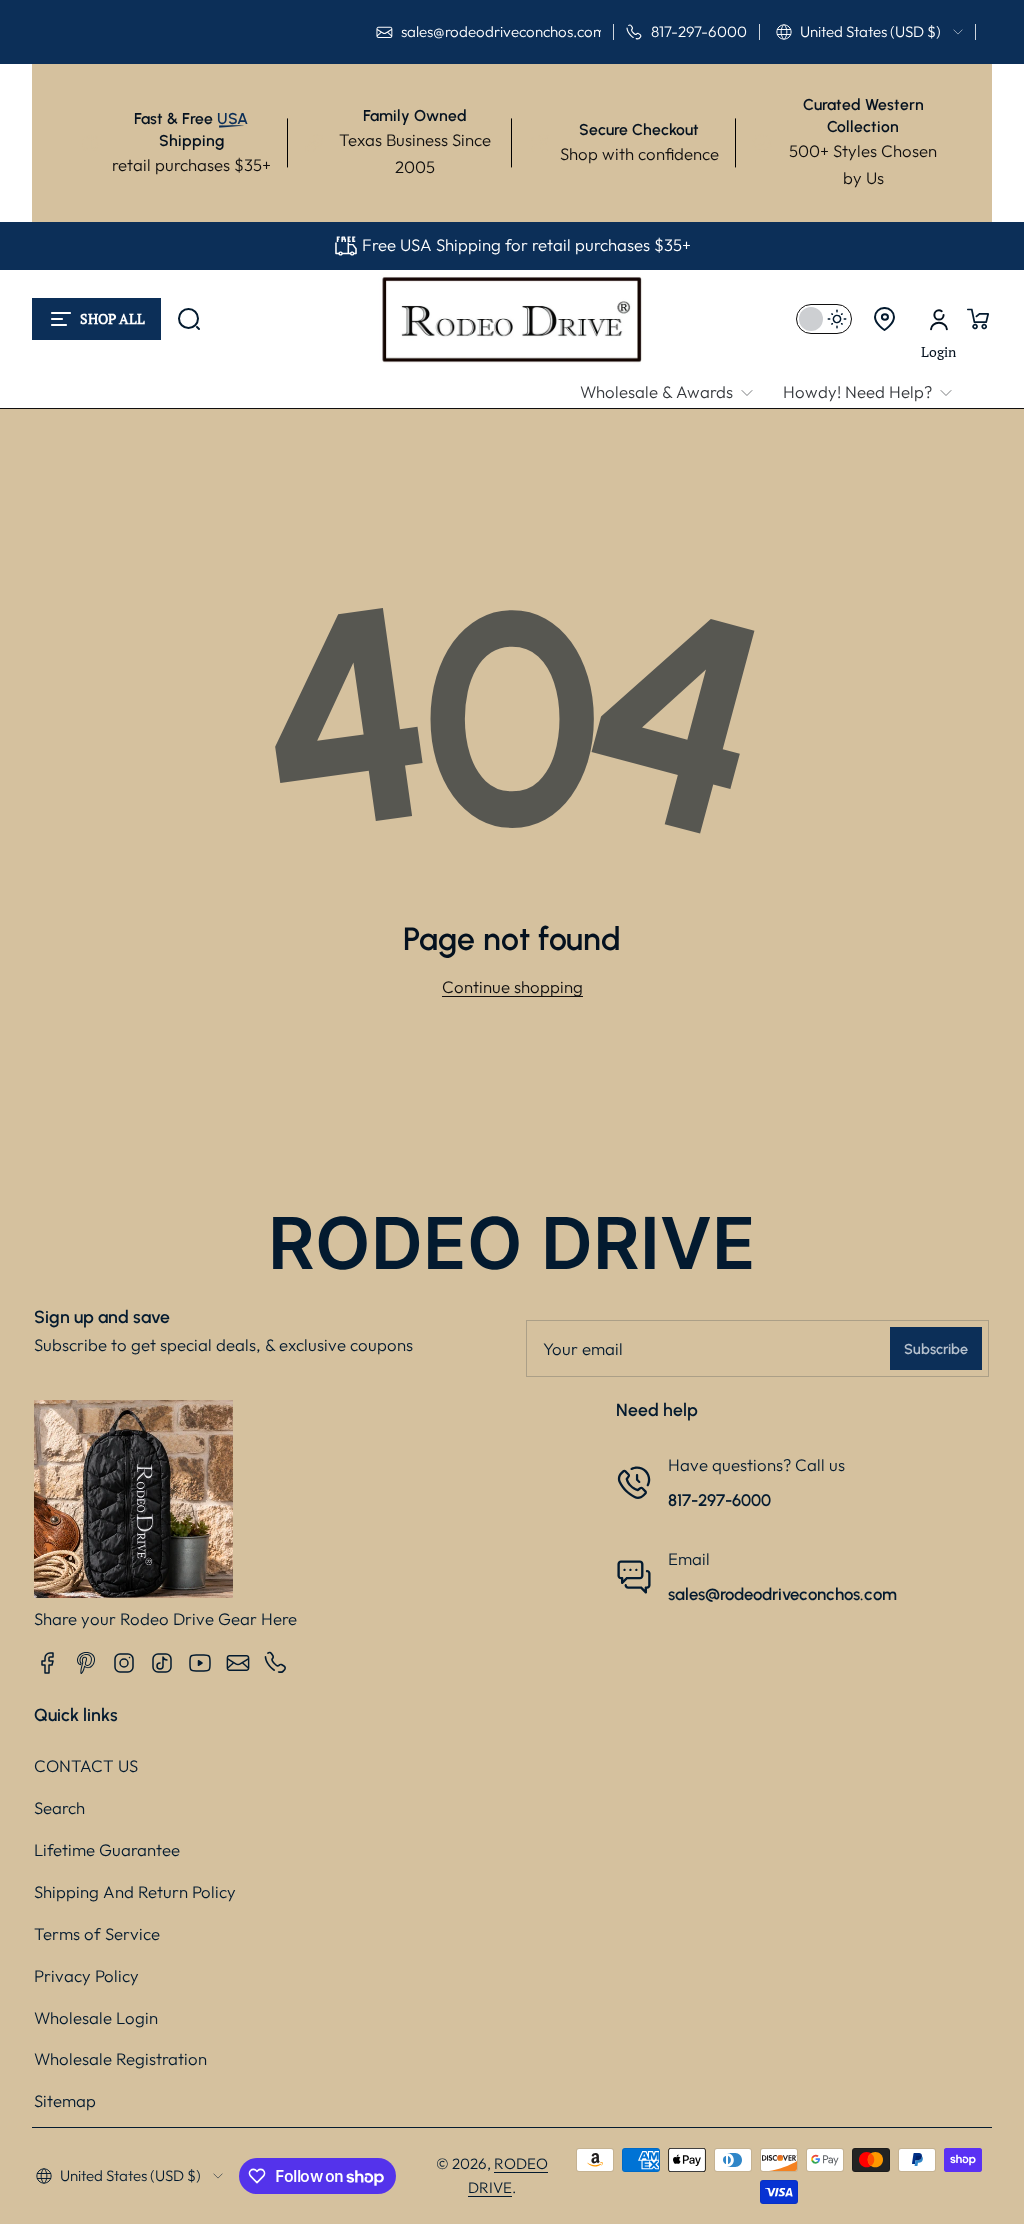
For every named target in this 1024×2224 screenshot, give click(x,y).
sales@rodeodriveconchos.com (782, 1594)
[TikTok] (162, 1663)
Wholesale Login (96, 2017)
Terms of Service (97, 1933)
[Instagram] (124, 1663)
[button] (869, 32)
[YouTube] (200, 1663)
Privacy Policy (86, 1975)
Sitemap (65, 2100)
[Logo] (512, 319)
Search (59, 1807)
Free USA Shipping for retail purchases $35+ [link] (526, 244)
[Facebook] (48, 1663)
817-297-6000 (719, 1500)
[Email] (238, 1663)
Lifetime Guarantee (107, 1849)
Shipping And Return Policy (135, 1891)
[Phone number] (276, 1663)
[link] (674, 392)
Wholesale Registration (120, 2058)
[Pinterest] (86, 1663)
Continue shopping (512, 986)
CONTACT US (86, 1765)
